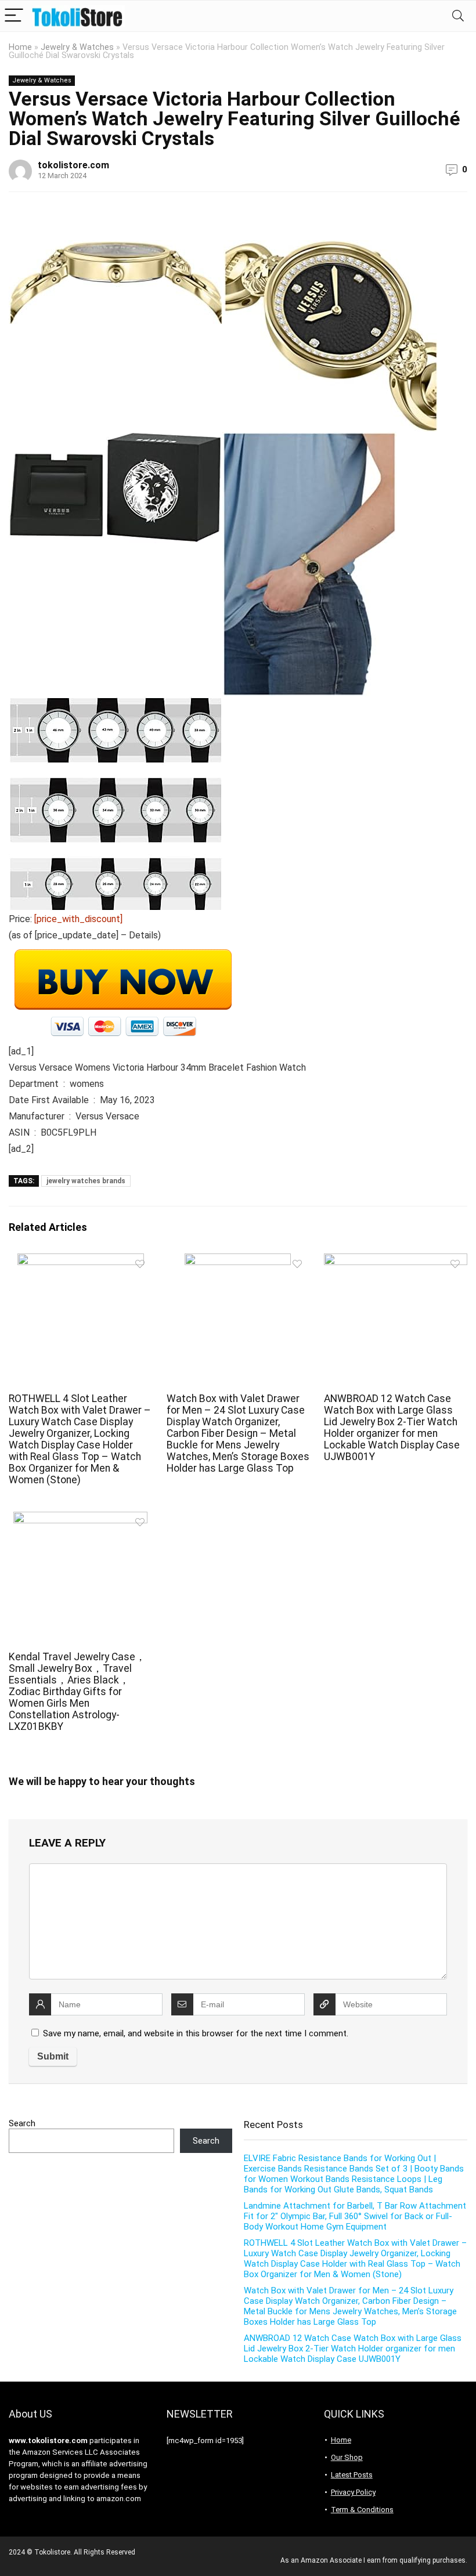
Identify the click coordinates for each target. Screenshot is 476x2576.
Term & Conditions (362, 2510)
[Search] (458, 16)
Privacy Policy (353, 2492)
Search (22, 2123)
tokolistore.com (73, 165)
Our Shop (347, 2457)
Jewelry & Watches (77, 47)
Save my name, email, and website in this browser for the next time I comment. (196, 2033)
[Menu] (14, 16)
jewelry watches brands (86, 1181)
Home (20, 47)
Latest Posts (352, 2475)
